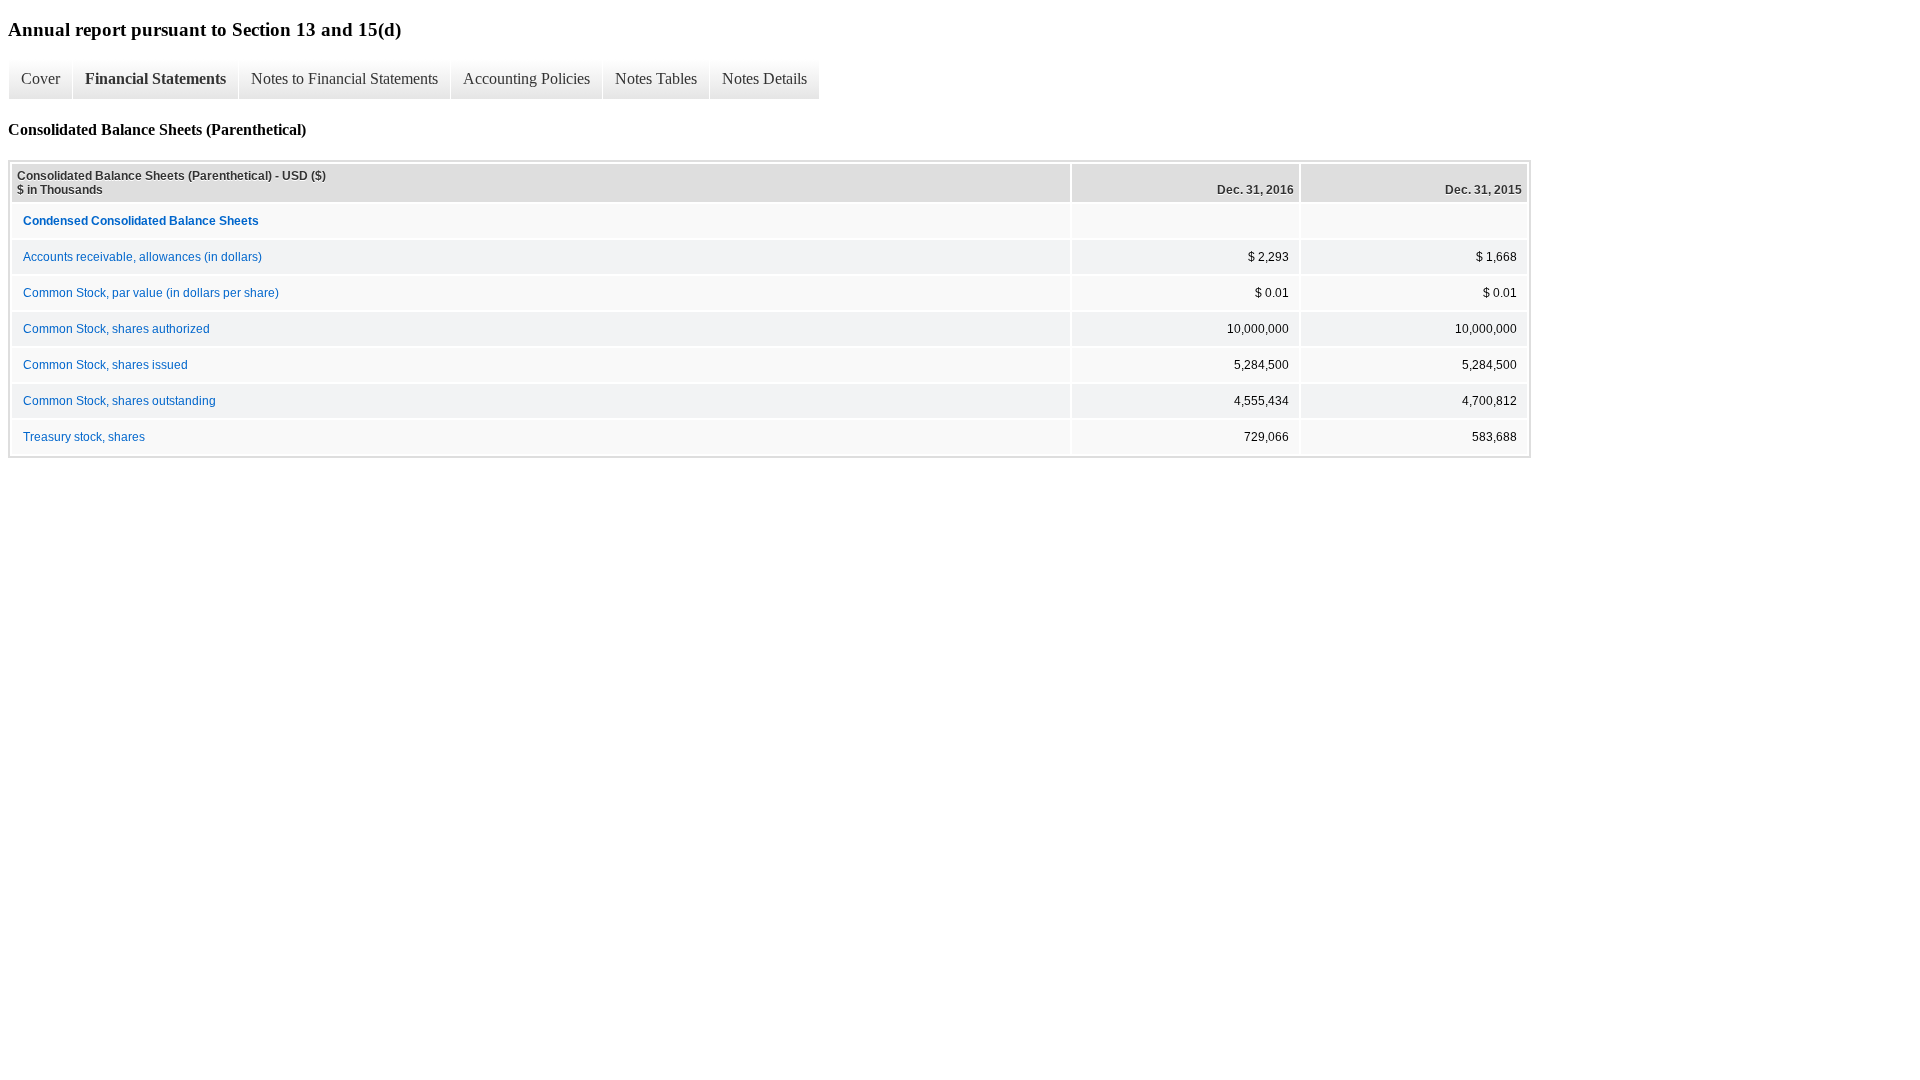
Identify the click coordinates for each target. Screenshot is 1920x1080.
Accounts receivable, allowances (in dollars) (142, 257)
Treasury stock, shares (84, 437)
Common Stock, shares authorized (116, 329)
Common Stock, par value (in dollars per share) (151, 293)
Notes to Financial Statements (344, 78)
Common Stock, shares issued (105, 365)
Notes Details (764, 78)
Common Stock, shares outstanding (119, 401)
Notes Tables (656, 78)
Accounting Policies (526, 78)
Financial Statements (155, 78)
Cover (40, 78)
